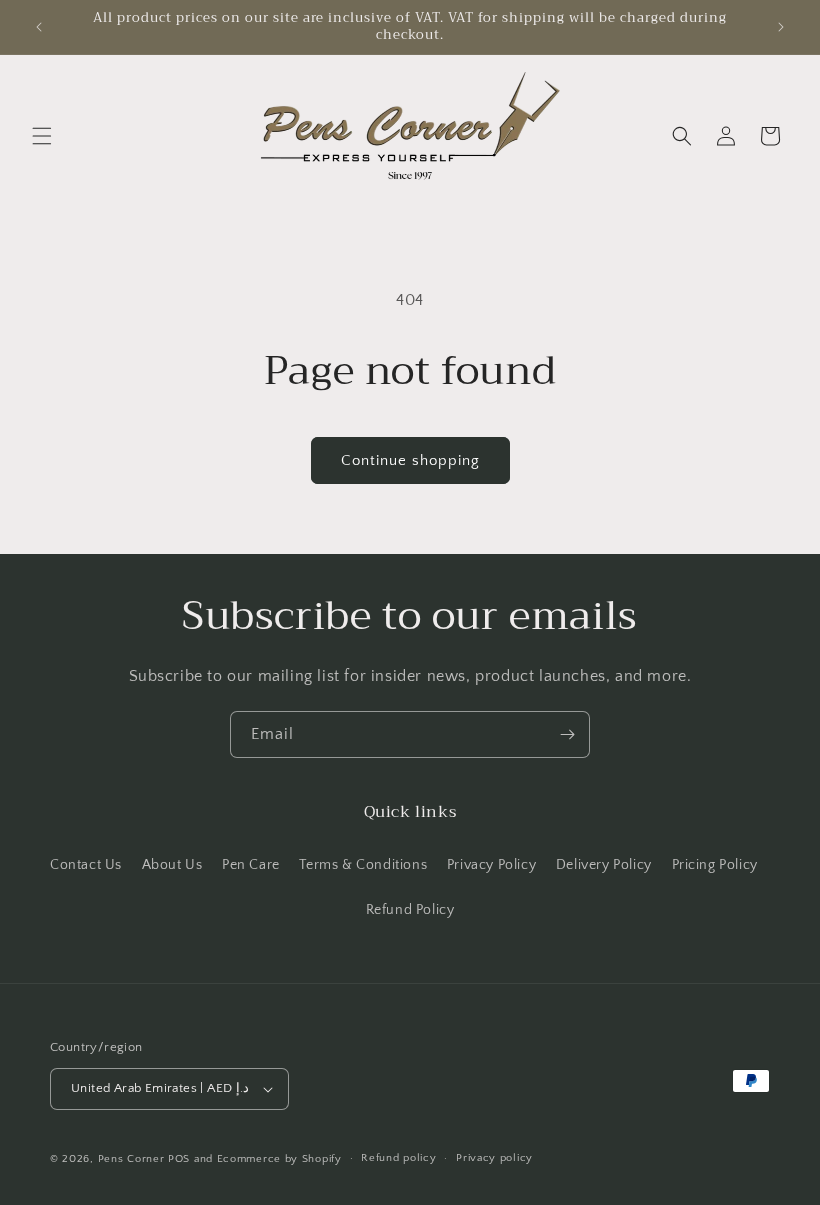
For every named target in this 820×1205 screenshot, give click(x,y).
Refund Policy (410, 910)
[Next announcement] (781, 27)
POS (179, 1159)
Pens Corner (131, 1159)
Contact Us (86, 865)
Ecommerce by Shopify (279, 1159)
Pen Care (251, 865)
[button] (42, 136)
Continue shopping (410, 460)
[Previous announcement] (39, 27)
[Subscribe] (567, 734)
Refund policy (398, 1158)
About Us (172, 865)
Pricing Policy (715, 865)
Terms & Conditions (363, 865)
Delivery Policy (604, 865)
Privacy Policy (491, 865)
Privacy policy (494, 1158)
